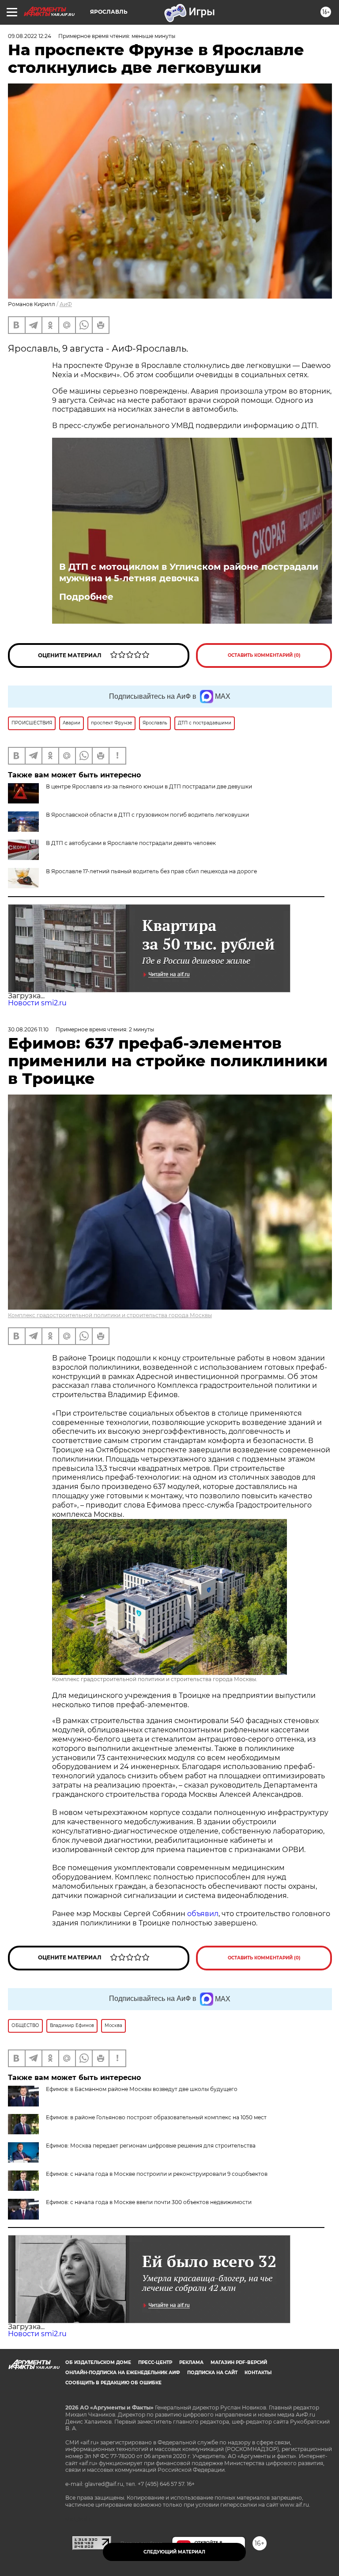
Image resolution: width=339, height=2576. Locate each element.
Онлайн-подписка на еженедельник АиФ (123, 2373)
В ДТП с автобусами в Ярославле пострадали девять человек (131, 843)
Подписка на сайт (212, 2373)
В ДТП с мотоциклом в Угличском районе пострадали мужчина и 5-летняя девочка (189, 572)
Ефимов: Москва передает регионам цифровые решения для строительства (151, 2146)
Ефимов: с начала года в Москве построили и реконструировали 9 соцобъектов (157, 2174)
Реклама (191, 2362)
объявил (203, 1914)
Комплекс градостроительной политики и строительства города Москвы (110, 1315)
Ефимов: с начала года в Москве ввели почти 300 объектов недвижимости (149, 2202)
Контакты (258, 2373)
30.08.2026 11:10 (28, 1029)
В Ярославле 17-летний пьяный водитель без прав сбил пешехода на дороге (151, 871)
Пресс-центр (155, 2362)
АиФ (66, 304)
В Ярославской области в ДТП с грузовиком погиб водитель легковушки (147, 815)
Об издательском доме (98, 2362)
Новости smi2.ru (37, 1003)
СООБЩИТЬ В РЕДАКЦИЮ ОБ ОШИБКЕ (113, 2383)
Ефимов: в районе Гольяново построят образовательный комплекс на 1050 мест (156, 2117)
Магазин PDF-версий (239, 2362)
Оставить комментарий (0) (264, 655)
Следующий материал (174, 2552)
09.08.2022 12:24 (30, 36)
